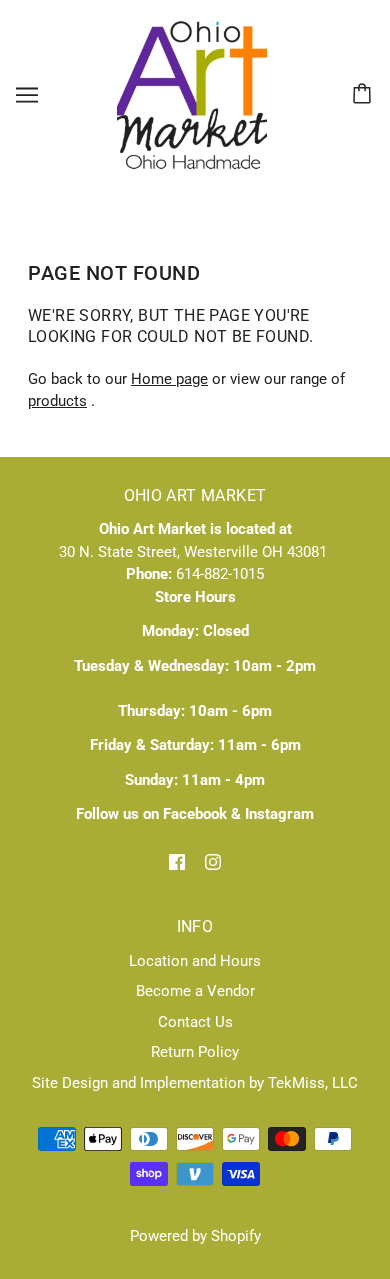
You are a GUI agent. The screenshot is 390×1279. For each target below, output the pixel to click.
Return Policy (195, 1052)
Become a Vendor (195, 991)
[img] (177, 861)
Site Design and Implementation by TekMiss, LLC (195, 1083)
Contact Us (195, 1022)
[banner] (192, 94)
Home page (169, 379)
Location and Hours (195, 961)
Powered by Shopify (195, 1236)
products (57, 401)
